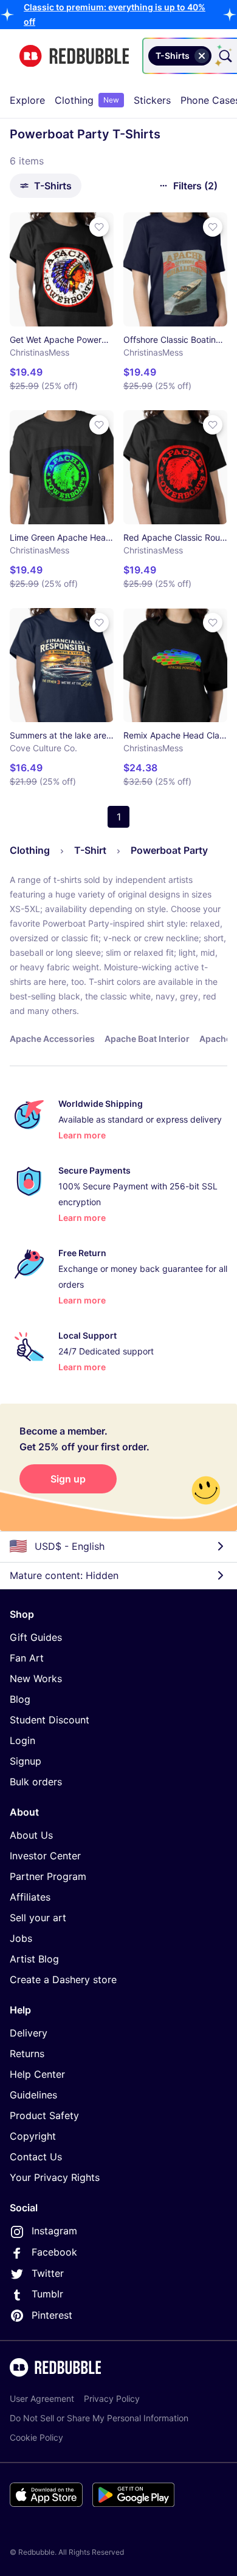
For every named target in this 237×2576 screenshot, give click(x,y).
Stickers (152, 100)
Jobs (21, 1938)
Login (22, 1740)
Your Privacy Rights (55, 2177)
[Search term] (224, 56)
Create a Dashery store (63, 1979)
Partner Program (48, 1876)
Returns (27, 2054)
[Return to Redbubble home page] (74, 56)
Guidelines (33, 2095)
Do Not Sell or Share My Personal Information (99, 2418)
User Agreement (42, 2399)
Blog (20, 1699)
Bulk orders (36, 1782)
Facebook (54, 2252)
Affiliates (30, 1897)
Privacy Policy (112, 2399)
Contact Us (36, 2157)
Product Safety (44, 2115)
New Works (36, 1678)
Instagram (54, 2231)
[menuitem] (27, 100)
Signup (26, 1761)
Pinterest (52, 2315)
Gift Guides (36, 1637)
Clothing (87, 100)
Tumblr (47, 2294)
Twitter (48, 2273)
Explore (27, 100)
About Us (31, 1835)
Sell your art (38, 1918)
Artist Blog (34, 1959)
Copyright (33, 2136)
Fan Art (27, 1658)
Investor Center (45, 1856)
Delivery (29, 2033)
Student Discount (50, 1720)
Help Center (37, 2074)
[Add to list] (99, 227)
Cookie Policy (36, 2437)
